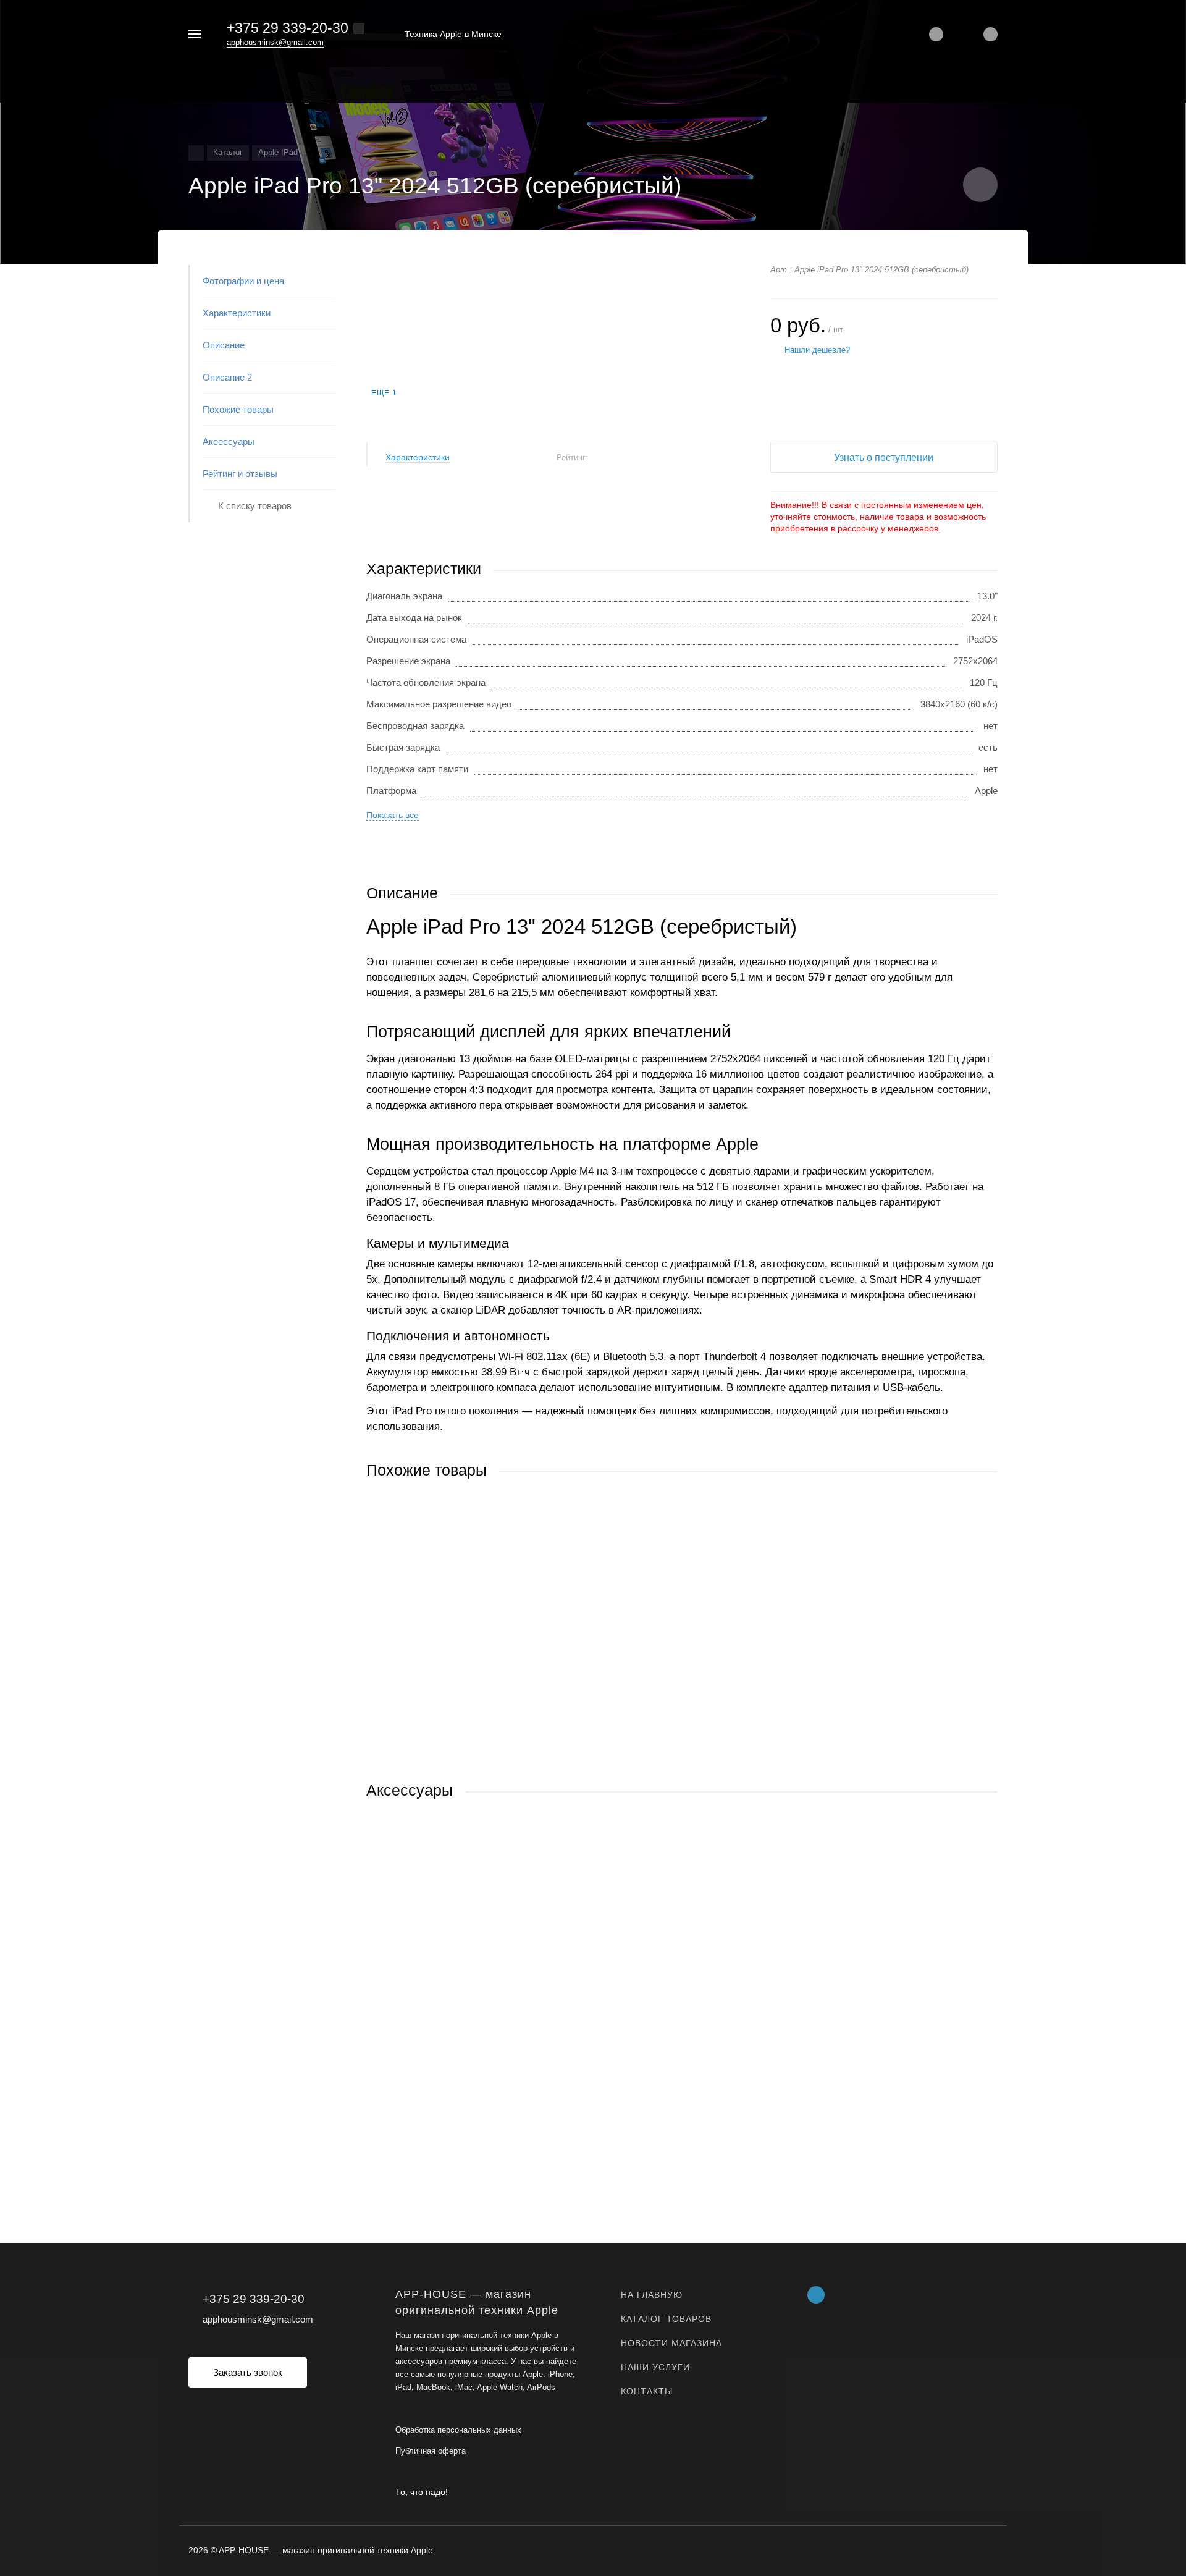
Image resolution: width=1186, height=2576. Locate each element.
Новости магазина (671, 2343)
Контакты (647, 2391)
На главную (652, 2295)
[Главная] (196, 153)
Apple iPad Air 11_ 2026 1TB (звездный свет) (459, 1677)
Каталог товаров (666, 2319)
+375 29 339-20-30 (288, 28)
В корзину (524, 1756)
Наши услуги (655, 2367)
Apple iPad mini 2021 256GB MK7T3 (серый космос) (474, 1997)
